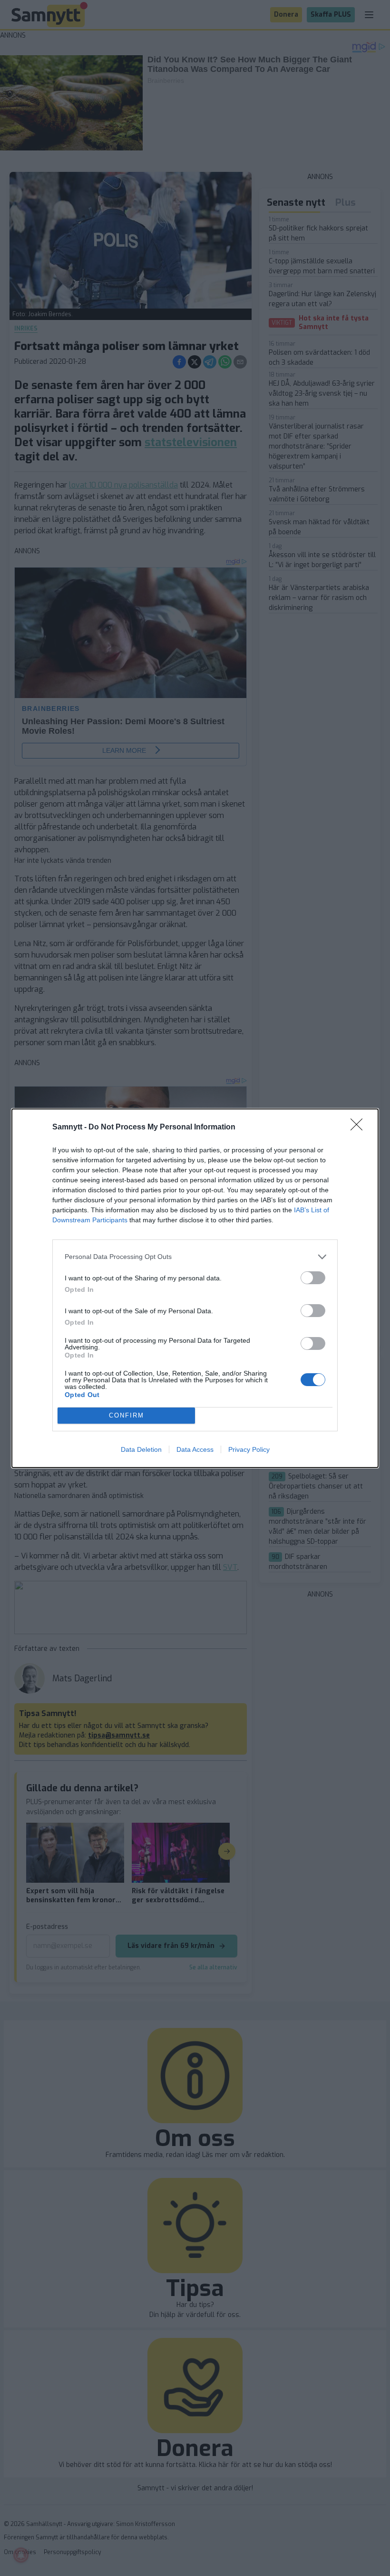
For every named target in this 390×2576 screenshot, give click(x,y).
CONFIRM (127, 1415)
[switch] (313, 1278)
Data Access (195, 1449)
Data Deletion (141, 1449)
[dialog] (195, 1288)
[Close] (360, 1128)
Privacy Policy (249, 1449)
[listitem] (195, 1257)
